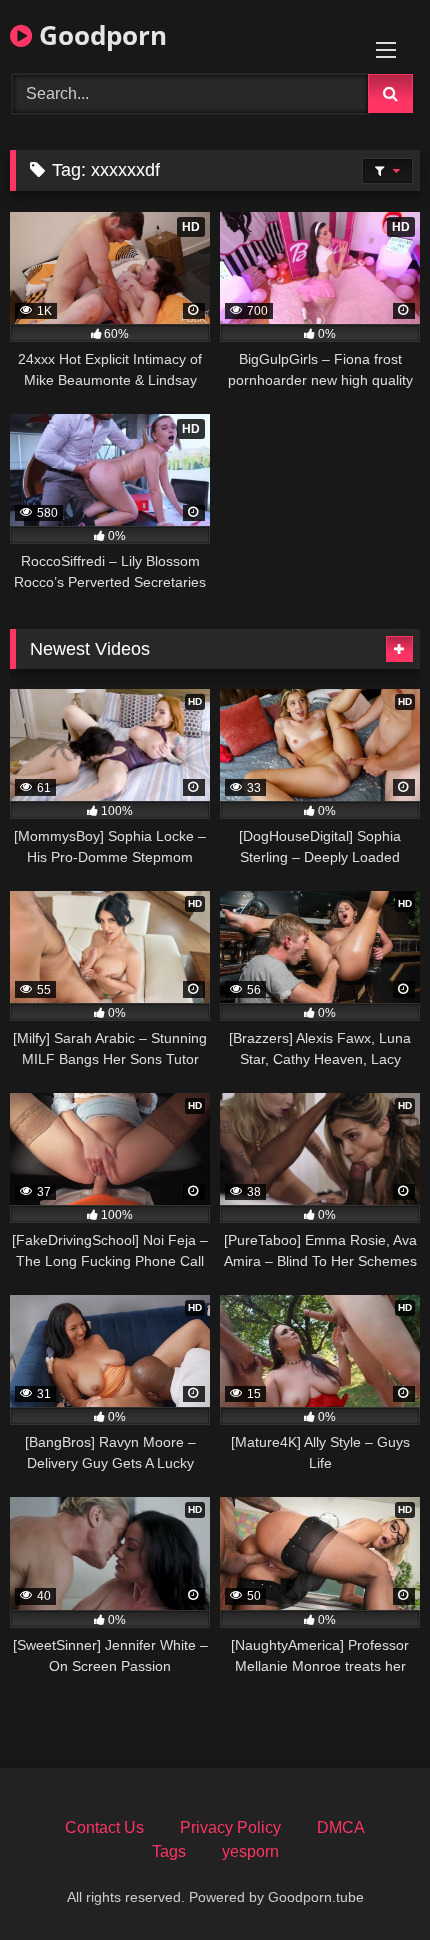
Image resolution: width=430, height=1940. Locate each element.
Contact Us (104, 1827)
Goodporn (99, 35)
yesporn (250, 1851)
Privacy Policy (230, 1827)
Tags (169, 1851)
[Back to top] (368, 1880)
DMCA (341, 1827)
